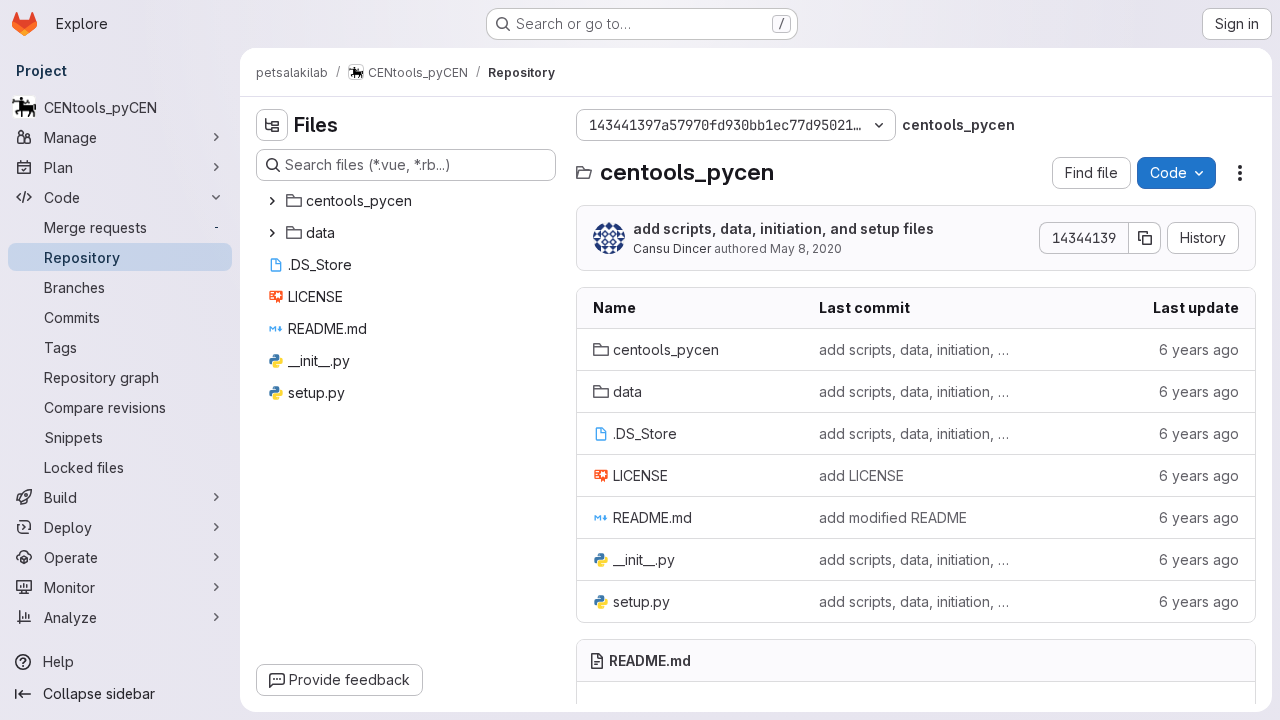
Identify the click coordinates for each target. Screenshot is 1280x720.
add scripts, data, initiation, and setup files (783, 228)
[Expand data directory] (272, 233)
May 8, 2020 (806, 248)
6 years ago (1199, 349)
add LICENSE (861, 475)
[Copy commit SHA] (1145, 238)
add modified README (893, 517)
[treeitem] (408, 201)
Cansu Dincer (672, 248)
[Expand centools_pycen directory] (272, 201)
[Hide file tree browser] (272, 125)
